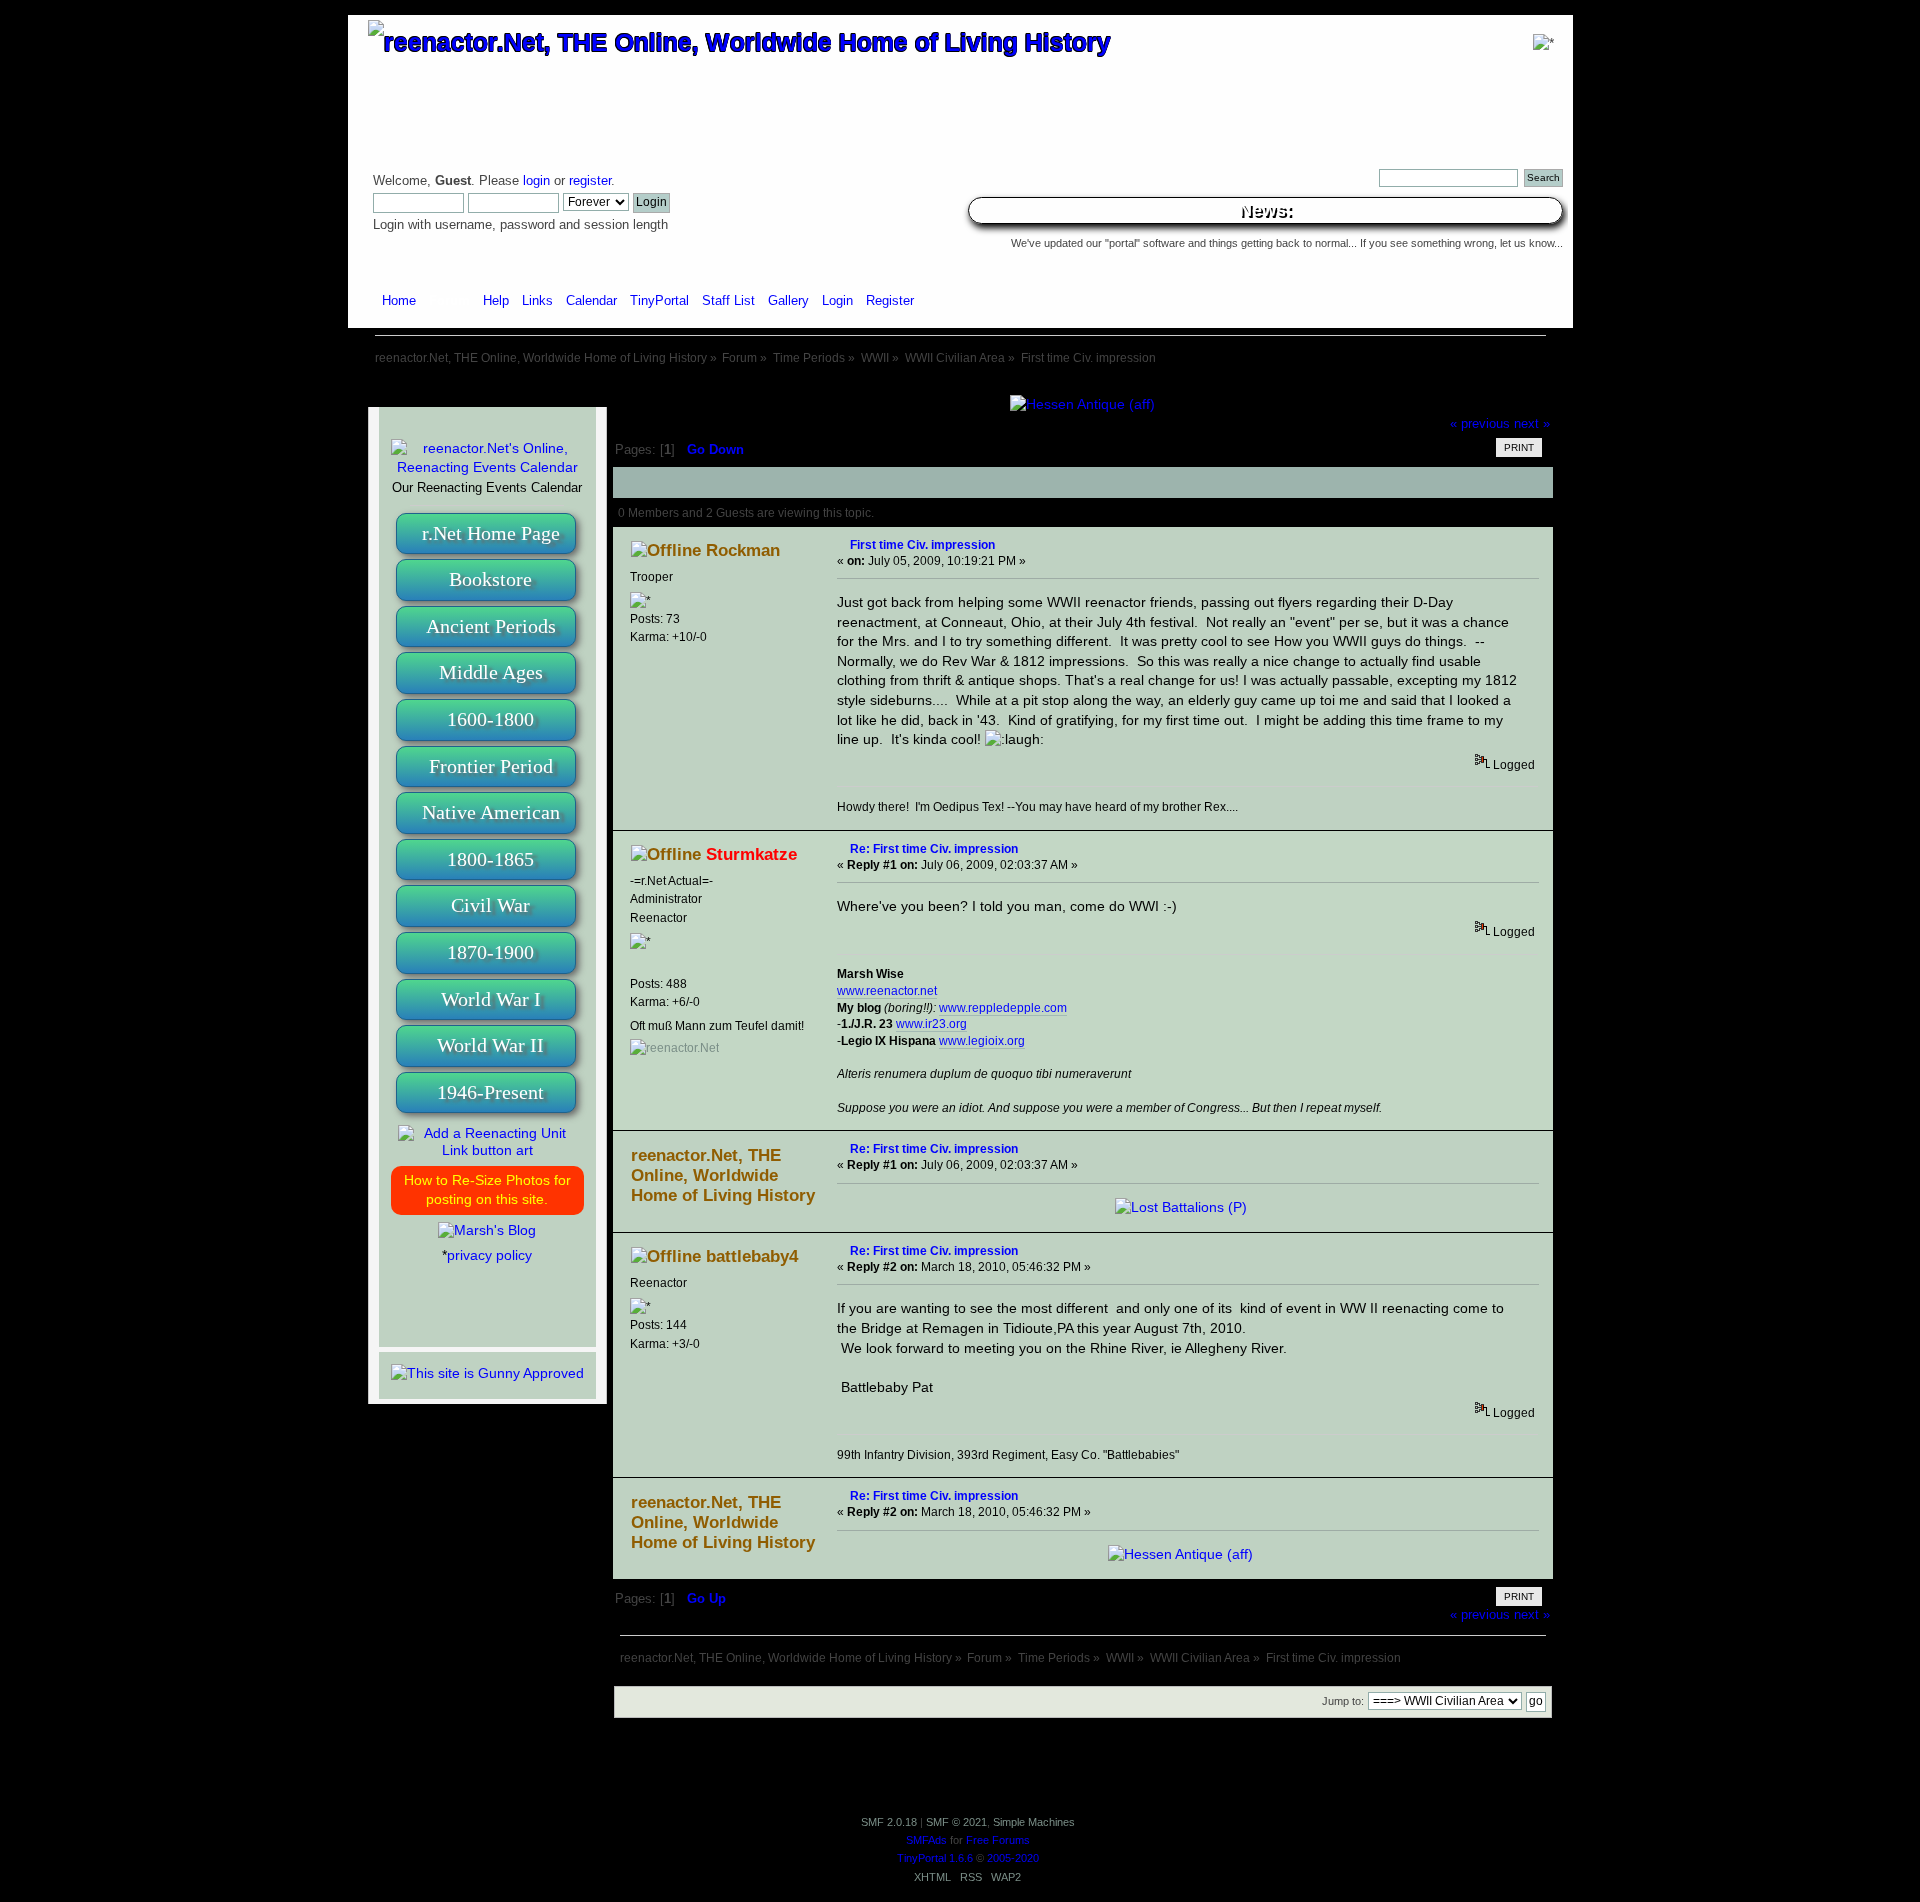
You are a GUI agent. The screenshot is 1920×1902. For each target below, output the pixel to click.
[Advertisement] (960, 387)
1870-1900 (490, 952)
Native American (491, 812)
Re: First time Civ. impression (934, 848)
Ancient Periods (491, 626)
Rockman (743, 550)
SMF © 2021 (956, 1822)
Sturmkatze (751, 854)
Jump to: (1343, 1701)
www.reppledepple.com (1003, 1008)
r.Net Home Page (491, 533)
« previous (1480, 424)
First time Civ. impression (922, 544)
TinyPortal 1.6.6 (935, 1858)
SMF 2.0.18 (889, 1822)
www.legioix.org (982, 1041)
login (536, 181)
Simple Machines (1034, 1822)
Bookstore (490, 579)
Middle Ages (491, 672)
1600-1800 (490, 719)
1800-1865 (490, 859)
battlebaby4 (752, 1256)
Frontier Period (491, 766)
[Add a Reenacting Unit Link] (487, 1150)
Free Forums (998, 1840)
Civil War (490, 905)
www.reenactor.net (887, 991)
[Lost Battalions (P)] (1181, 1207)
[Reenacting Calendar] (487, 467)
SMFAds (926, 1840)
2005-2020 (1013, 1858)
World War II (490, 1045)
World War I (491, 999)
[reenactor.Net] (674, 1048)
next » (1532, 424)
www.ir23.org (931, 1024)
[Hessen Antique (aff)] (1082, 404)
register (590, 181)
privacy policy (489, 1255)
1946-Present (490, 1092)
